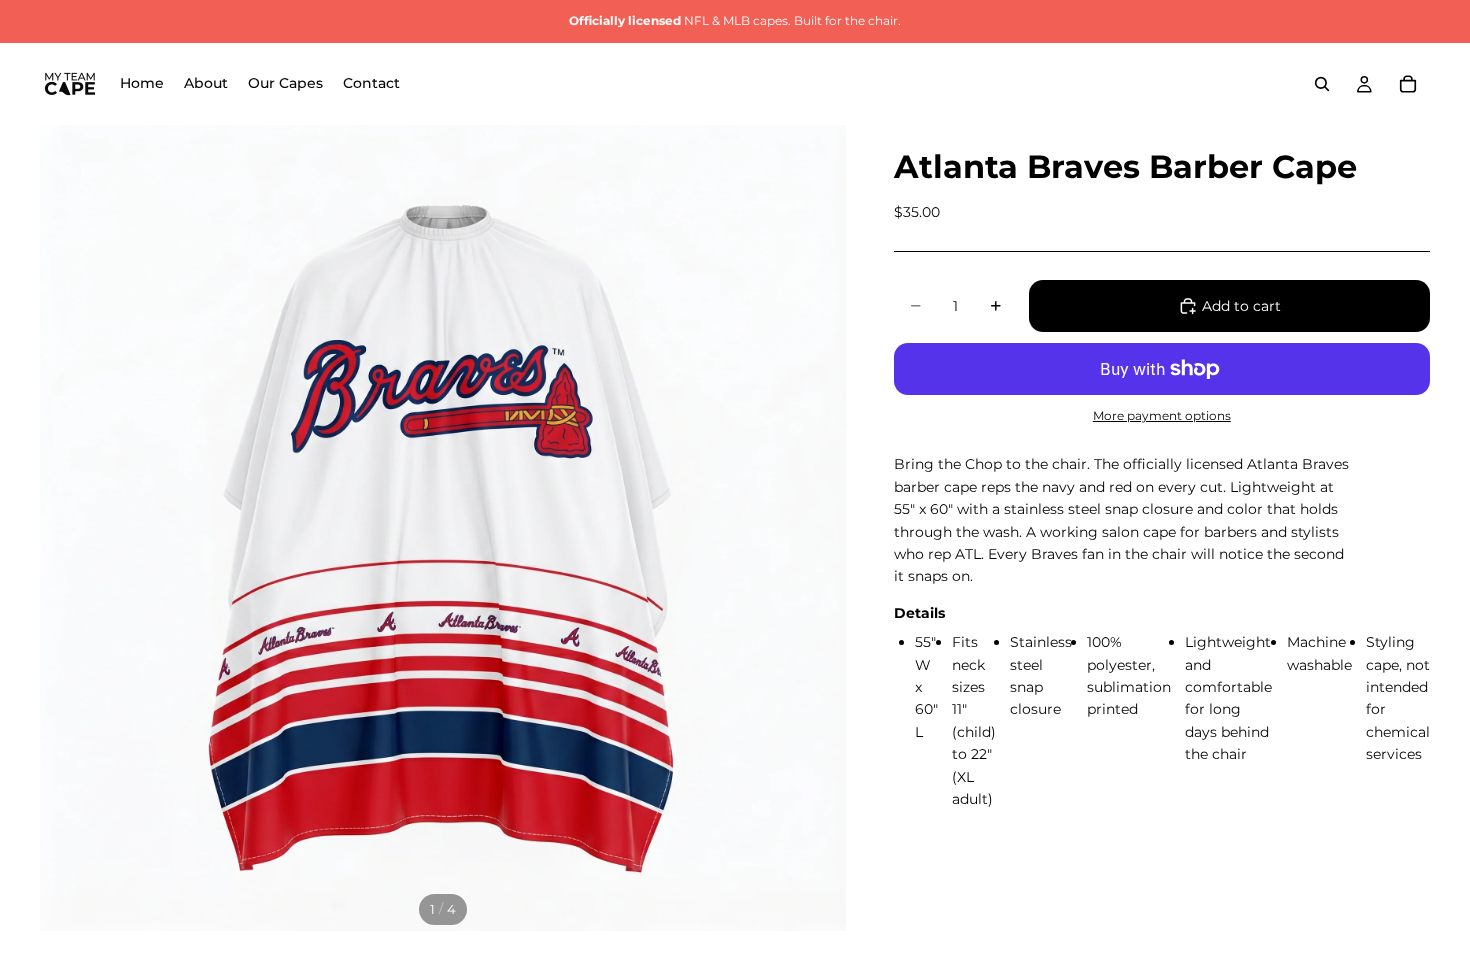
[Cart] (1408, 84)
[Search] (1322, 84)
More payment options (1162, 416)
